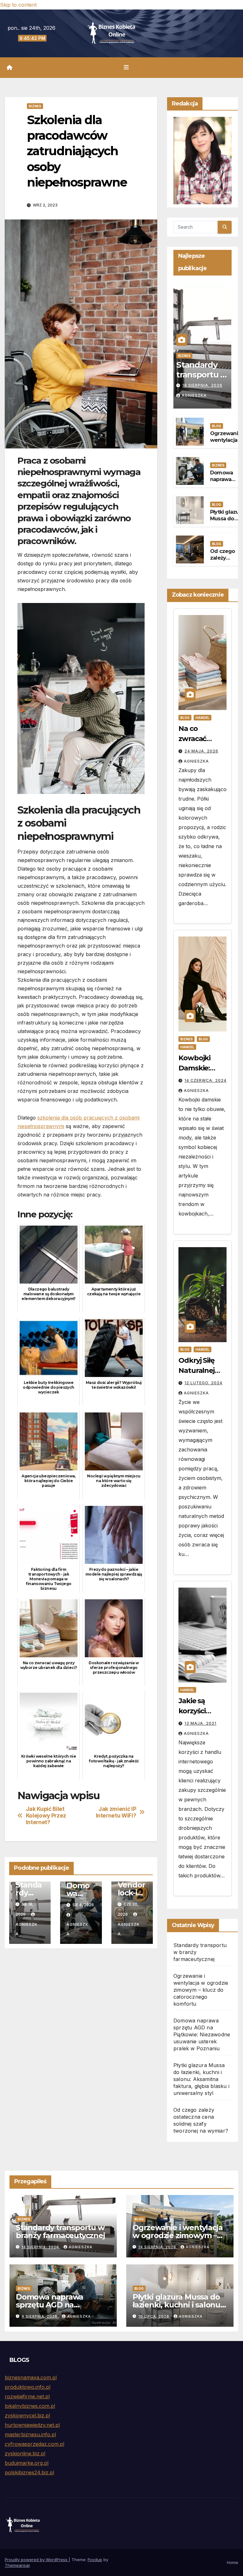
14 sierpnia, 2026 (158, 2247)
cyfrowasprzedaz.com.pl (34, 2444)
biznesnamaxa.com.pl (31, 2377)
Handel (202, 718)
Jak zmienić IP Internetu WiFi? (116, 1812)
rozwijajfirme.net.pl (27, 2396)
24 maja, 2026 (201, 751)
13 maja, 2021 (200, 1723)
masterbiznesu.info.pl (30, 2434)
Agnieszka (26, 1929)
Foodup (95, 2560)
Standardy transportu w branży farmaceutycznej (60, 2231)
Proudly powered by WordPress (37, 2560)
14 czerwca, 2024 (206, 1080)
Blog (217, 426)
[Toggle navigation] (126, 67)
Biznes (35, 106)
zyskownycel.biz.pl (27, 2415)
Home (233, 2562)
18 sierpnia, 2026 (202, 385)
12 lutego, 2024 (203, 1383)
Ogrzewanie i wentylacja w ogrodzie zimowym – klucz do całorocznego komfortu (201, 1990)
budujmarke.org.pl (27, 2463)
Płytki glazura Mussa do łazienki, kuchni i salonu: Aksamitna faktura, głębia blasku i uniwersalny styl (201, 2079)
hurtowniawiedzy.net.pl (32, 2425)
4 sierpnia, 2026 (40, 2316)
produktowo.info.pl (28, 2387)
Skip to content (18, 5)
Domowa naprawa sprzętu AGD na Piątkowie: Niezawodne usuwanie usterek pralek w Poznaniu (202, 2034)
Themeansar (17, 2565)
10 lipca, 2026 (154, 2316)
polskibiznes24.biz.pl (29, 2472)
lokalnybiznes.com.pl (30, 2406)
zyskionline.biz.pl (25, 2453)
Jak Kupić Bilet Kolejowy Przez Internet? (46, 1815)
